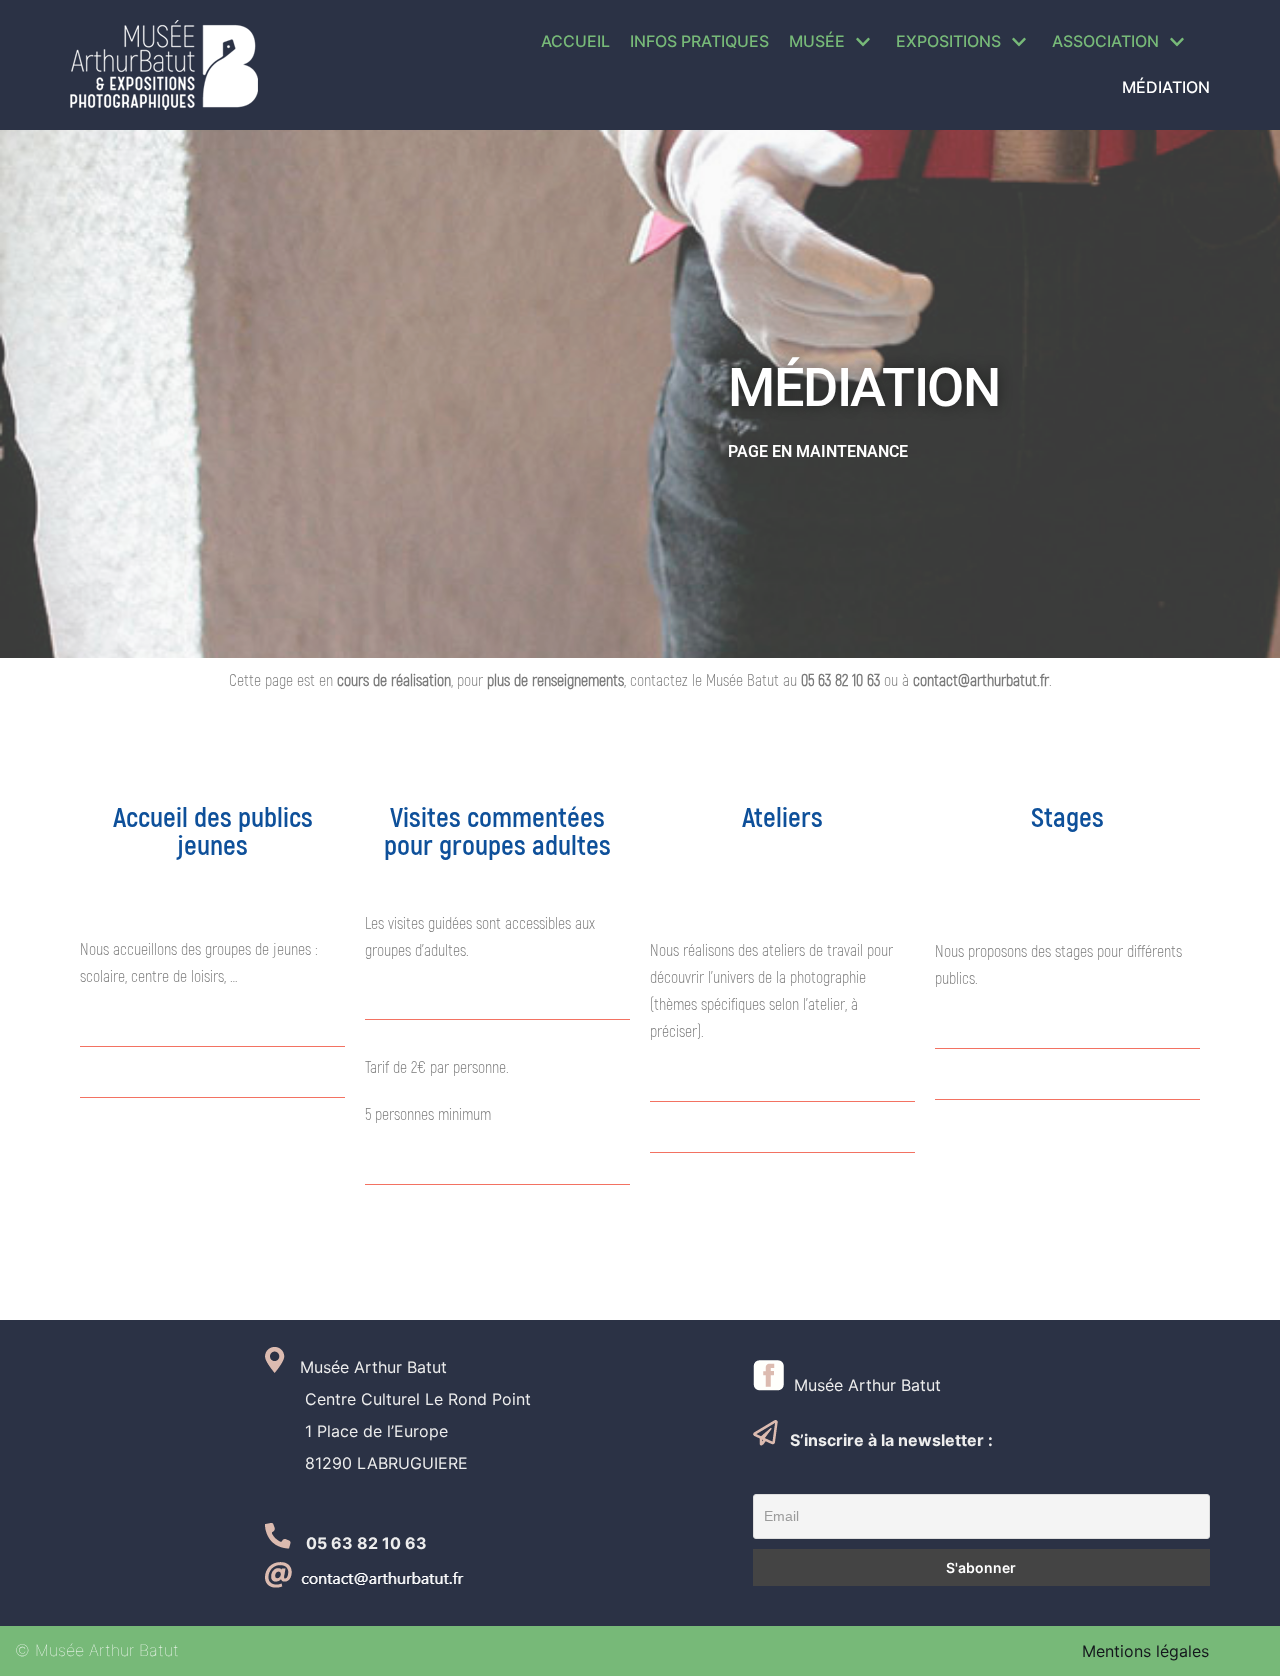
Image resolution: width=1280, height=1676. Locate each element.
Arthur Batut (398, 1367)
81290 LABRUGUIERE (366, 1463)
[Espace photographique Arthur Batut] (164, 65)
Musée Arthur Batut (862, 1385)
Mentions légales (1145, 1651)
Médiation (1166, 87)
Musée (317, 1367)
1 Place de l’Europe (356, 1431)
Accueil (575, 41)
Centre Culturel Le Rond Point (398, 1399)
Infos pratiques (699, 41)
